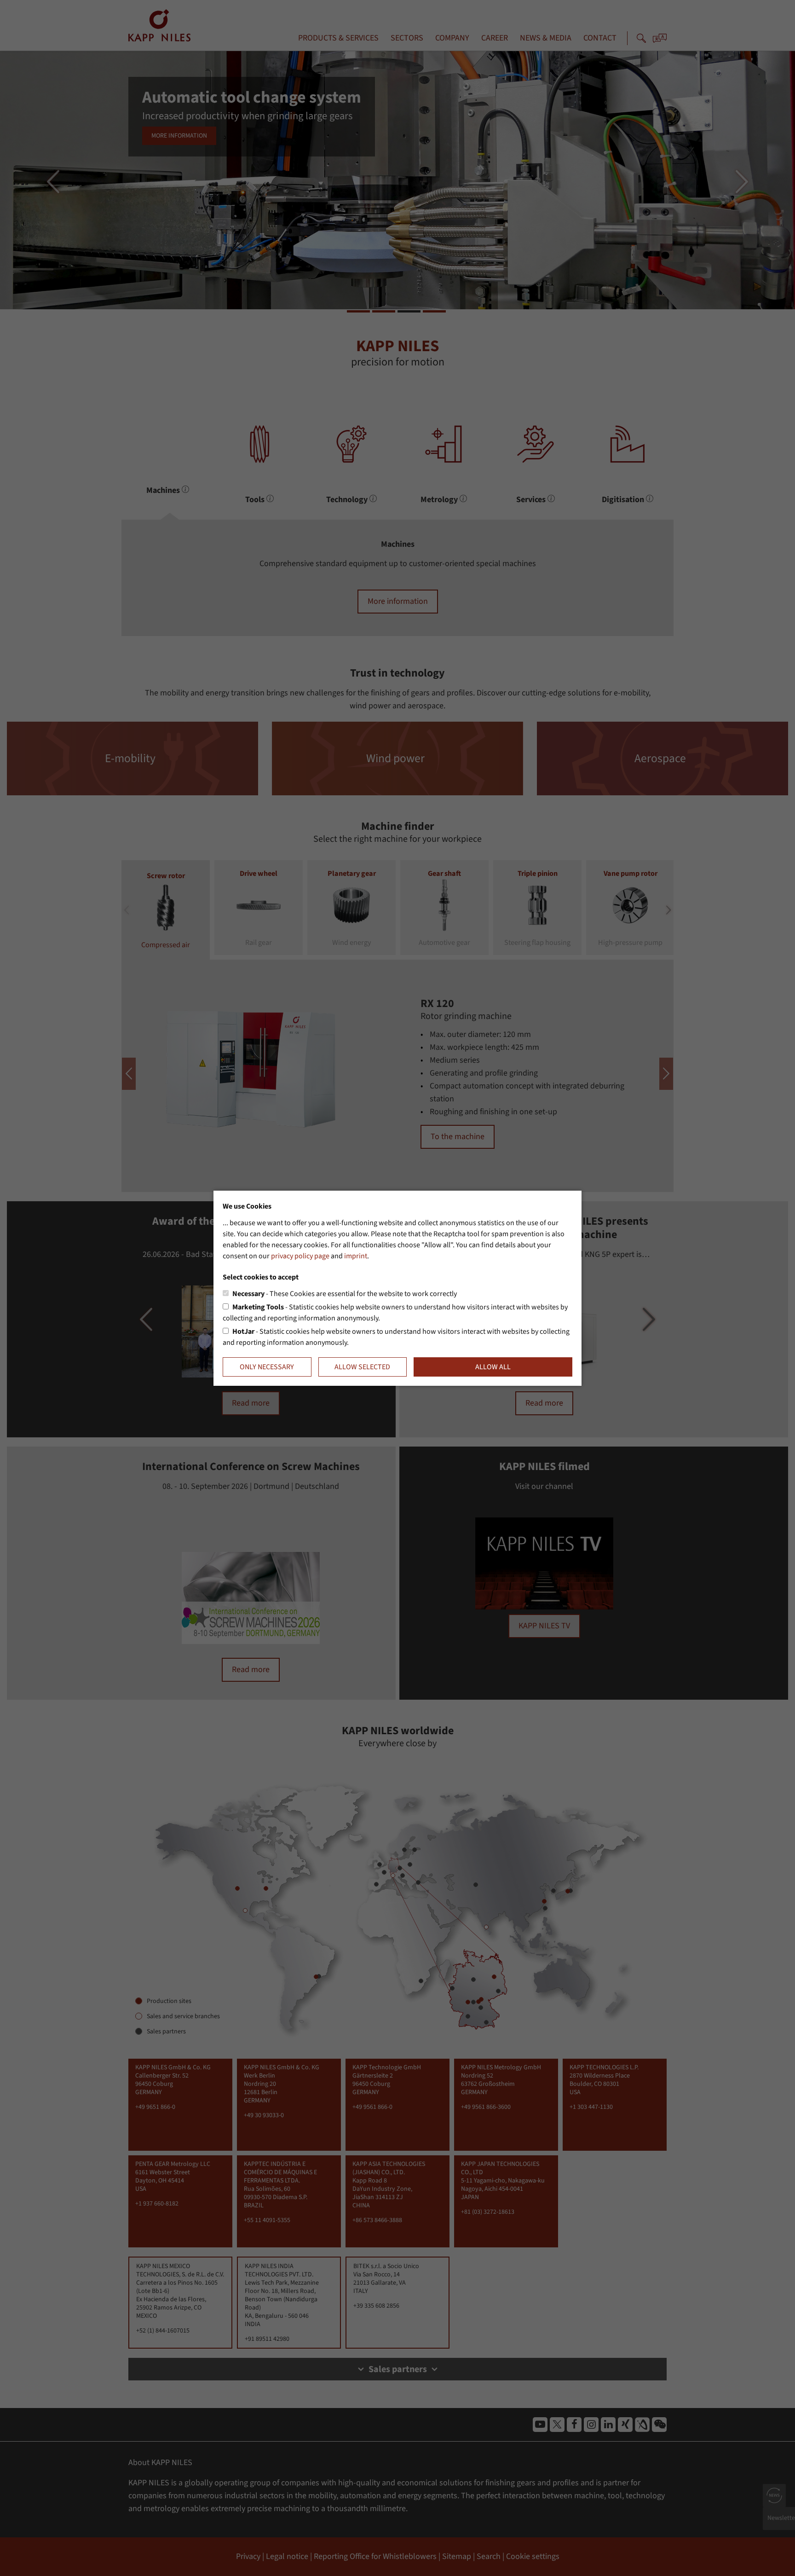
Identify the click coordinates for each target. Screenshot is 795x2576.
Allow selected (362, 1367)
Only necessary (267, 1367)
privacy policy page (300, 1256)
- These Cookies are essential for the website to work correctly (345, 1294)
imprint (356, 1256)
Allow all (493, 1367)
